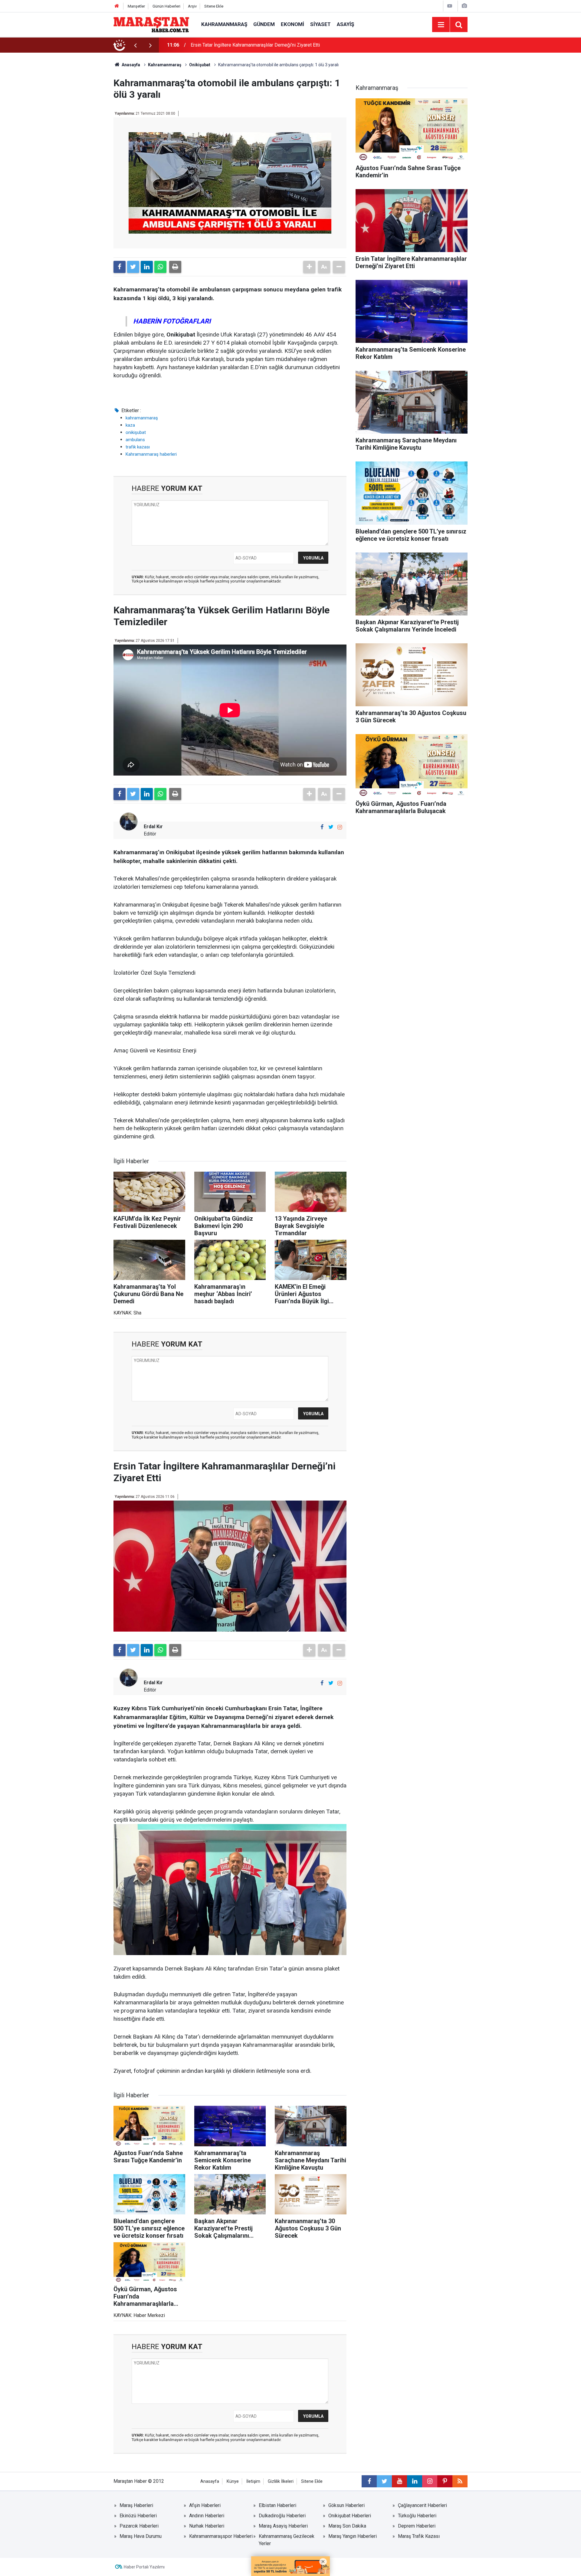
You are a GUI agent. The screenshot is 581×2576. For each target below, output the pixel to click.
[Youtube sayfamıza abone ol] (399, 2481)
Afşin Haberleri (205, 2505)
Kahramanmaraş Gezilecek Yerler (287, 2540)
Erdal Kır (153, 827)
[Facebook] (120, 267)
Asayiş (345, 24)
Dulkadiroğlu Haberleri (282, 2516)
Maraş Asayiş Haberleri (283, 2526)
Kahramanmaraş (224, 24)
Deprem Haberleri (417, 2526)
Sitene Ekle (214, 6)
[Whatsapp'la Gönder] (160, 267)
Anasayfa (210, 2481)
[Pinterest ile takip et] (445, 2481)
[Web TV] (450, 6)
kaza (130, 425)
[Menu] (441, 25)
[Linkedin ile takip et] (415, 2481)
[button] (309, 267)
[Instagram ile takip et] (340, 827)
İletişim (253, 2481)
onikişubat (136, 432)
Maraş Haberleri (136, 2505)
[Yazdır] (175, 267)
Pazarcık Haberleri (139, 2526)
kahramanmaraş (142, 418)
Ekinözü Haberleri (138, 2516)
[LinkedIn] (147, 267)
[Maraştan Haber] (151, 24)
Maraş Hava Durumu (141, 2536)
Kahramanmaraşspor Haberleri (221, 2536)
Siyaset (320, 24)
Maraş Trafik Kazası (419, 2536)
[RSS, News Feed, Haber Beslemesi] (460, 2481)
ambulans (135, 440)
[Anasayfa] (117, 6)
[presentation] (135, 45)
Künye (233, 2481)
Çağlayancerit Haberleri (422, 2505)
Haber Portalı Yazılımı (144, 2567)
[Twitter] (133, 267)
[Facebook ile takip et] (322, 827)
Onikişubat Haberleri (350, 2516)
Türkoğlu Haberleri (417, 2516)
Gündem (264, 24)
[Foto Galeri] (464, 6)
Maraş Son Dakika (347, 2526)
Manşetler (136, 6)
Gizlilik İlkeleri (281, 2481)
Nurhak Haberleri (207, 2526)
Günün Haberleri (166, 6)
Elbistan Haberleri (277, 2505)
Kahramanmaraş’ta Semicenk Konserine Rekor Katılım (247, 45)
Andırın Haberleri (207, 2516)
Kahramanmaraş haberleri (151, 454)
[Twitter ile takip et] (331, 827)
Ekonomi (292, 24)
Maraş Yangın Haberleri (353, 2536)
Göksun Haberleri (346, 2505)
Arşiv (192, 6)
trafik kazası (138, 447)
